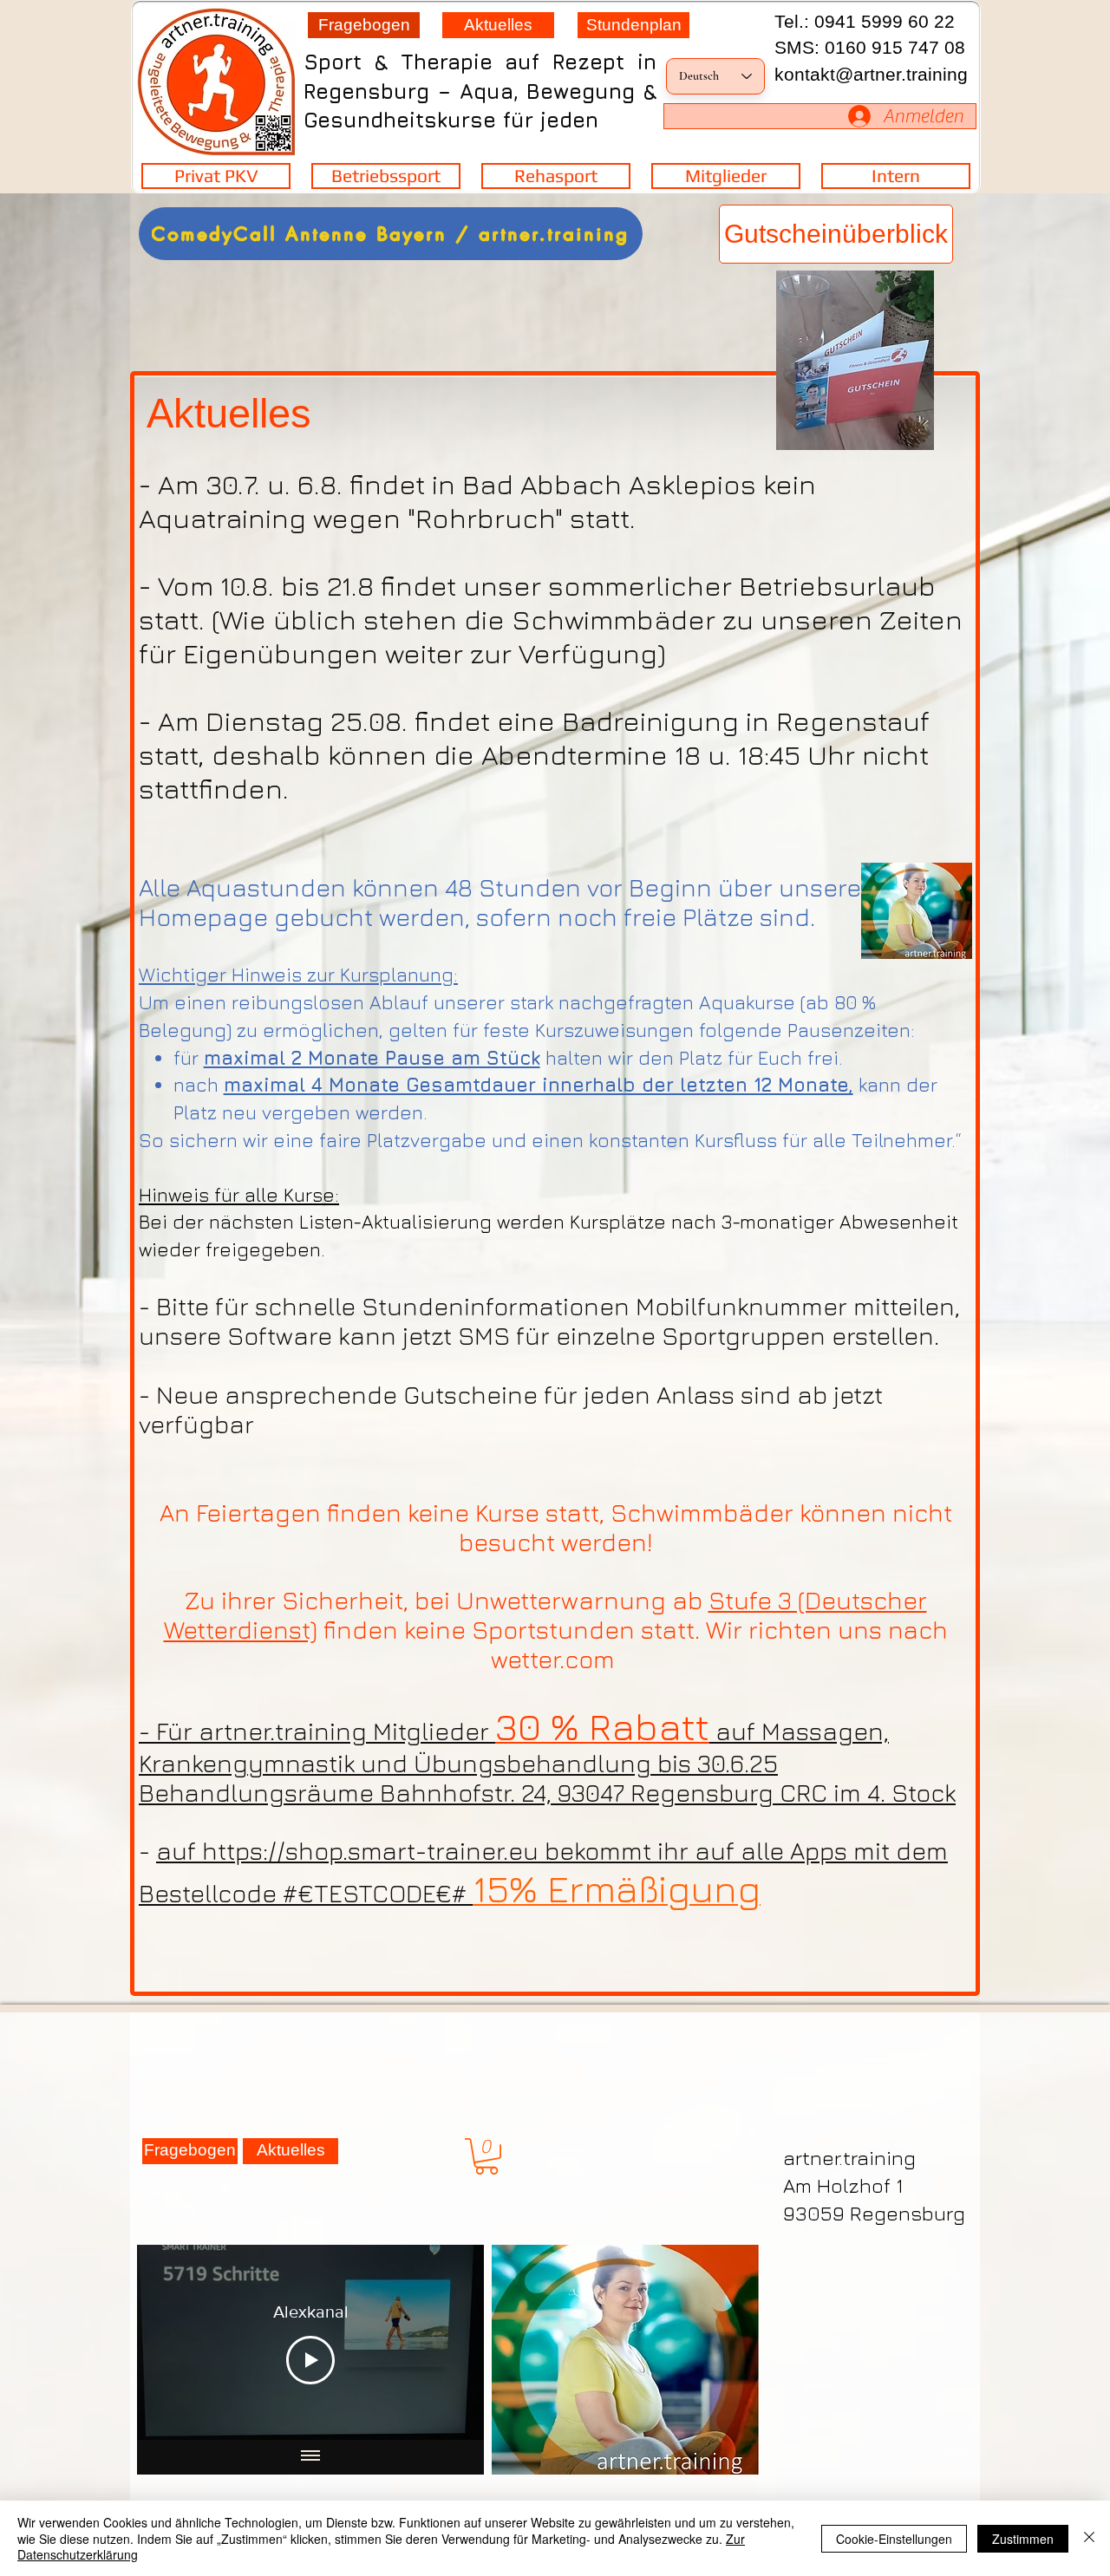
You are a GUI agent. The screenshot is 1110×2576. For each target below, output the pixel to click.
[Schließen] (1089, 2538)
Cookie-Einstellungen (894, 2539)
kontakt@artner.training (871, 74)
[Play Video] (310, 2360)
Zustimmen (1023, 2539)
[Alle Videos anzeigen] (310, 2457)
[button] (486, 2156)
